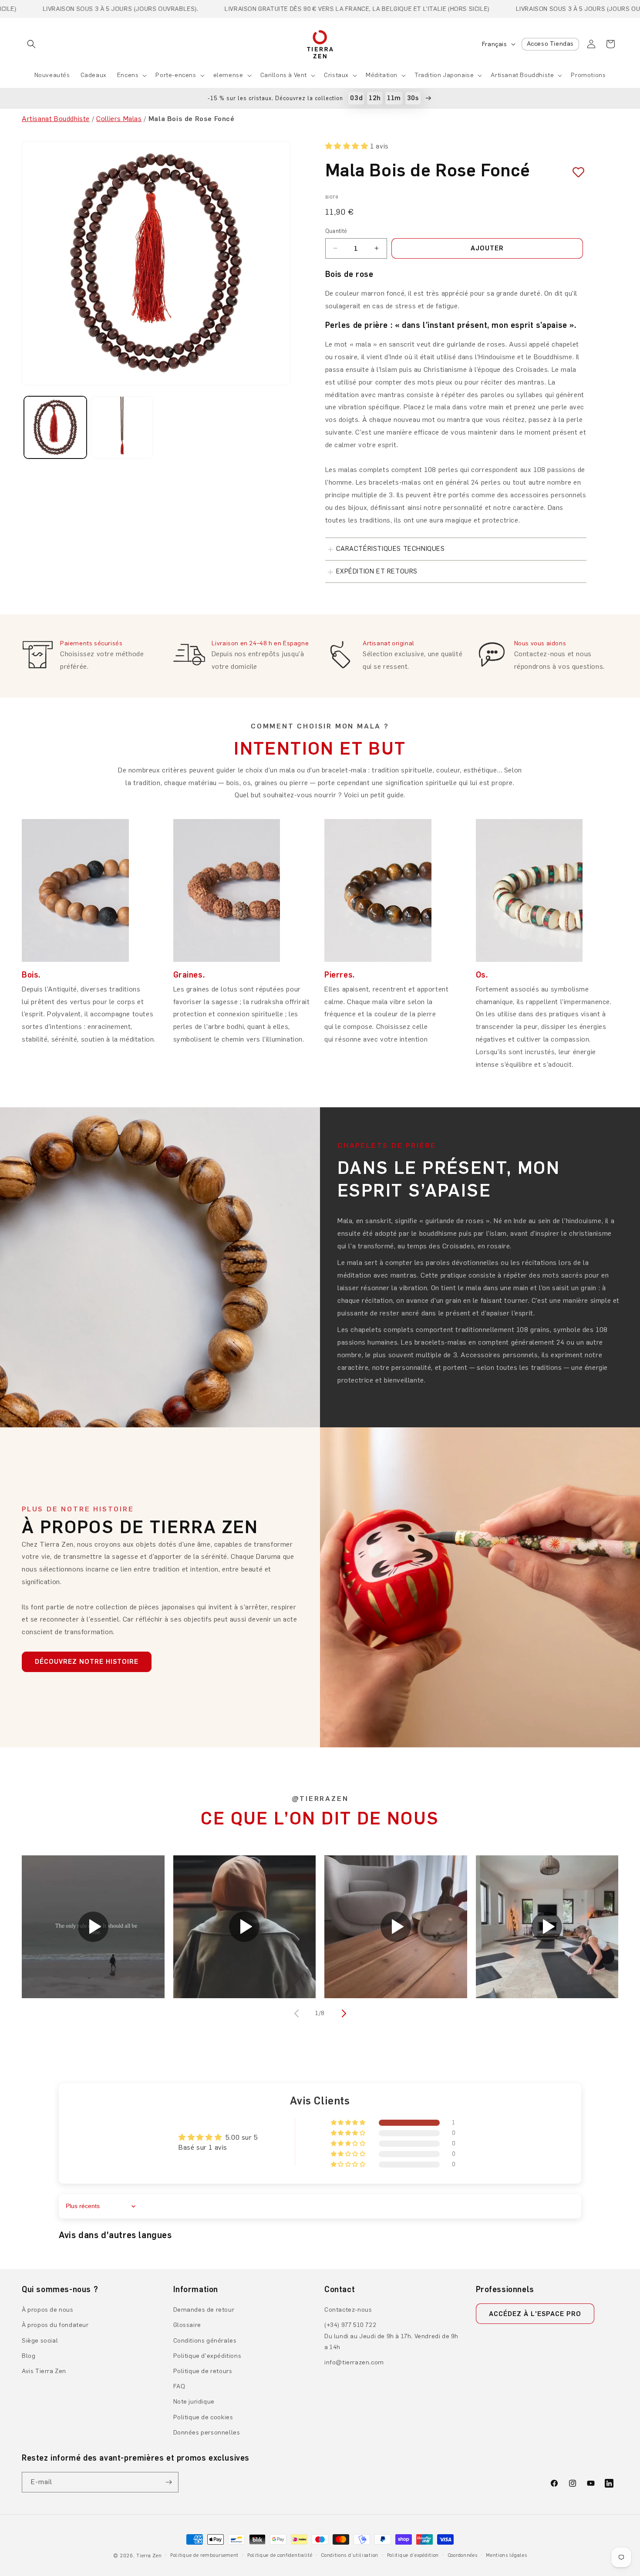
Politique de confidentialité (280, 2555)
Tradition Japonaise (444, 75)
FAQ (179, 2386)
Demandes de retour (204, 2310)
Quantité (336, 231)
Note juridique (194, 2402)
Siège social (40, 2341)
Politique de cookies (203, 2417)
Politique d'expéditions (207, 2356)
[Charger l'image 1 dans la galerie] (55, 428)
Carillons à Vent (284, 75)
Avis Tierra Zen (44, 2371)
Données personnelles (207, 2433)
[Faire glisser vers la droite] (343, 2013)
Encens (128, 75)
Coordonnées (463, 2555)
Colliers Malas (119, 119)
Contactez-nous (348, 2310)
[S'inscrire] (168, 2482)
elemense (228, 75)
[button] (31, 44)
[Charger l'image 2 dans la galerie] (122, 428)
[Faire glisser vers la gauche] (297, 2013)
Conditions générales (205, 2341)
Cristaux (336, 75)
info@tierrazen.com (354, 2362)
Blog (29, 2356)
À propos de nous (48, 2310)
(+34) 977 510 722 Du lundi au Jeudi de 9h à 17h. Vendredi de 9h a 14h (391, 2336)
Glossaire (187, 2325)
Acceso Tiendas (550, 44)
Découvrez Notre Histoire (87, 1662)
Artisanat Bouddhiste (522, 75)
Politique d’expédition (413, 2555)
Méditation (382, 75)
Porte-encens (176, 75)
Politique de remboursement (204, 2555)
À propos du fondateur (55, 2325)
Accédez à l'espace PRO (535, 2314)
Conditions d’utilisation (350, 2555)
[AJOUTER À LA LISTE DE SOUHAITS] (575, 172)
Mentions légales (506, 2555)
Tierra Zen (149, 2556)
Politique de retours (203, 2371)
